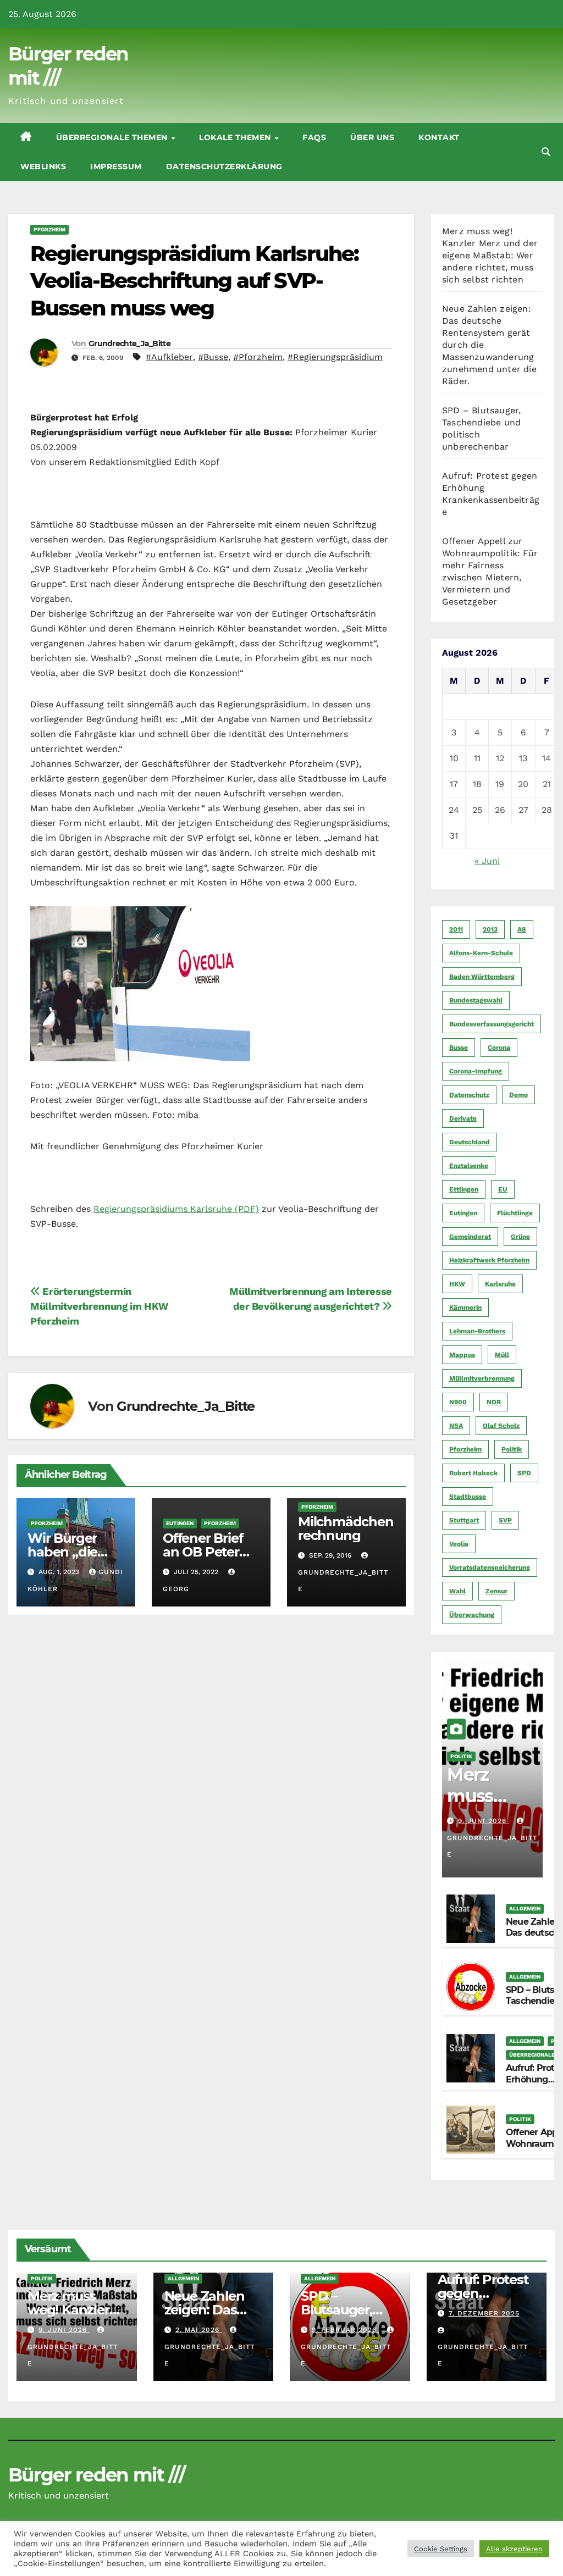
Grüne (520, 1237)
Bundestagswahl (476, 1000)
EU (503, 1189)
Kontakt (439, 137)
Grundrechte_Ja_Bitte (129, 344)
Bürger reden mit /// (96, 2475)
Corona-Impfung (476, 1071)
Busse (459, 1048)
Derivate (463, 1118)
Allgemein (525, 1909)
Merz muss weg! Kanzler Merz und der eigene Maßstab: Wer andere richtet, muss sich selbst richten (490, 255)
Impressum (116, 167)
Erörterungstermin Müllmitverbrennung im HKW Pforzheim (99, 1306)
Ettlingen (464, 1189)
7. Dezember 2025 (484, 2313)
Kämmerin (465, 1308)
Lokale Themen (236, 137)
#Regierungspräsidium (335, 357)
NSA (456, 1426)
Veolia (459, 1544)
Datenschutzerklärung (224, 167)
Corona (499, 1048)
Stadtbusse (468, 1497)
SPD (524, 1473)
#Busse (213, 357)
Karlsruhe (500, 1284)
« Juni (487, 861)
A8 (522, 929)
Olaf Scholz (501, 1426)
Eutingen (180, 1523)
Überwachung (472, 1615)
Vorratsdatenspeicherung (490, 1567)
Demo (518, 1095)
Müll (502, 1355)
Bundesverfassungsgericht (492, 1024)
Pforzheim (49, 229)
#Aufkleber (169, 357)
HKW (457, 1284)
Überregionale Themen (113, 137)
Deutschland (470, 1142)
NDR (494, 1402)
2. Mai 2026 (199, 2330)
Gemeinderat (470, 1237)
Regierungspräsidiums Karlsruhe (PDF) (176, 1209)
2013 (490, 929)
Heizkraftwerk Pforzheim (489, 1260)
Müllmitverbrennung (482, 1378)
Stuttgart (464, 1520)
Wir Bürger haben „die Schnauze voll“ (74, 1552)
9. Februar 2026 (346, 2330)
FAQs (314, 137)
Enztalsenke (469, 1166)
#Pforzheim (258, 357)
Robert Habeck (473, 1473)
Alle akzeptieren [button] (514, 2549)
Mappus (462, 1355)
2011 (456, 929)
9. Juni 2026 (484, 1821)
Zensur (496, 1591)
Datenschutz (469, 1095)
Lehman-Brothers (477, 1331)
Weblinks (43, 167)
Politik (512, 1449)
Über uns (372, 137)
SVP (505, 1520)
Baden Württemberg (482, 977)
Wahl (457, 1591)
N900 (458, 1402)
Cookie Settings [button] (441, 2549)
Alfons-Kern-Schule (481, 953)
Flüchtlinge (515, 1213)
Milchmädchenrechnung (346, 1528)
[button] (546, 152)
